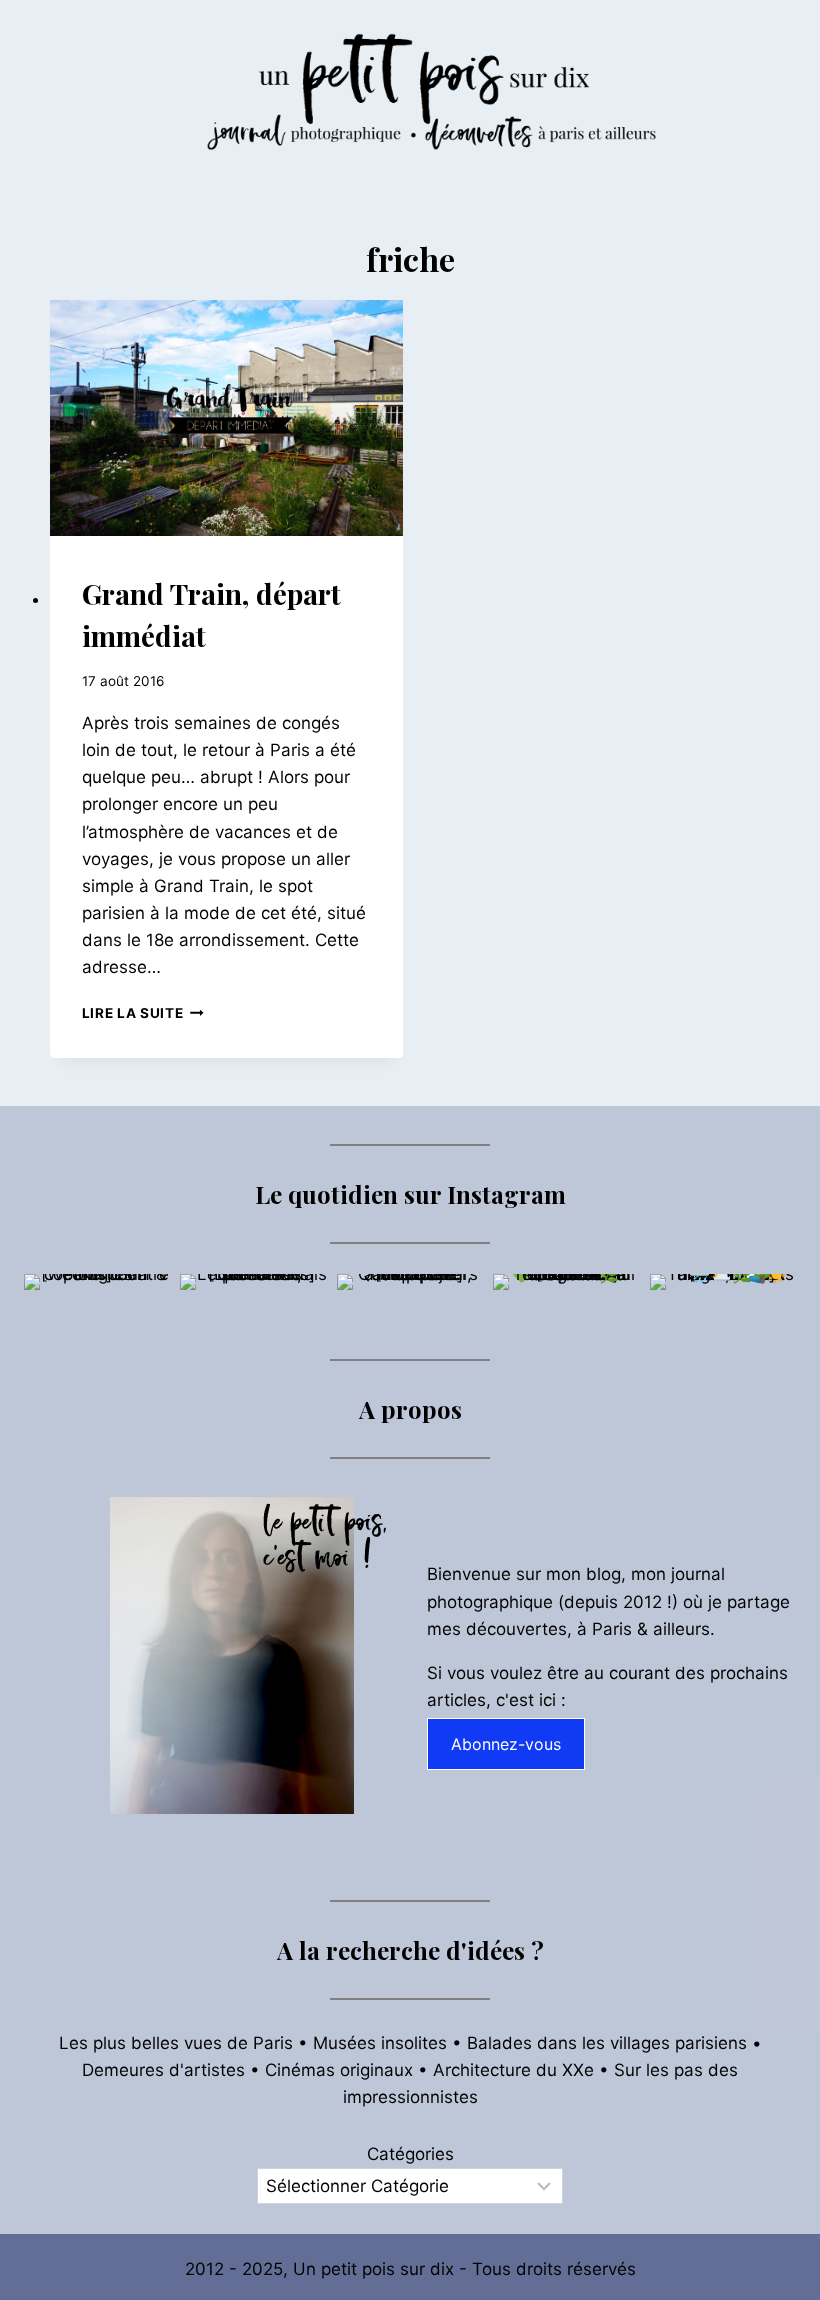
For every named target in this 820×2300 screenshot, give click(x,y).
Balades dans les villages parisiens (607, 2043)
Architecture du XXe (513, 2070)
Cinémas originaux (339, 2070)
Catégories (410, 2154)
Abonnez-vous (506, 1744)
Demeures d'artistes (163, 2070)
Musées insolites (380, 2043)
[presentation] (226, 418)
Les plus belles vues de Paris (176, 2043)
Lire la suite (143, 1013)
